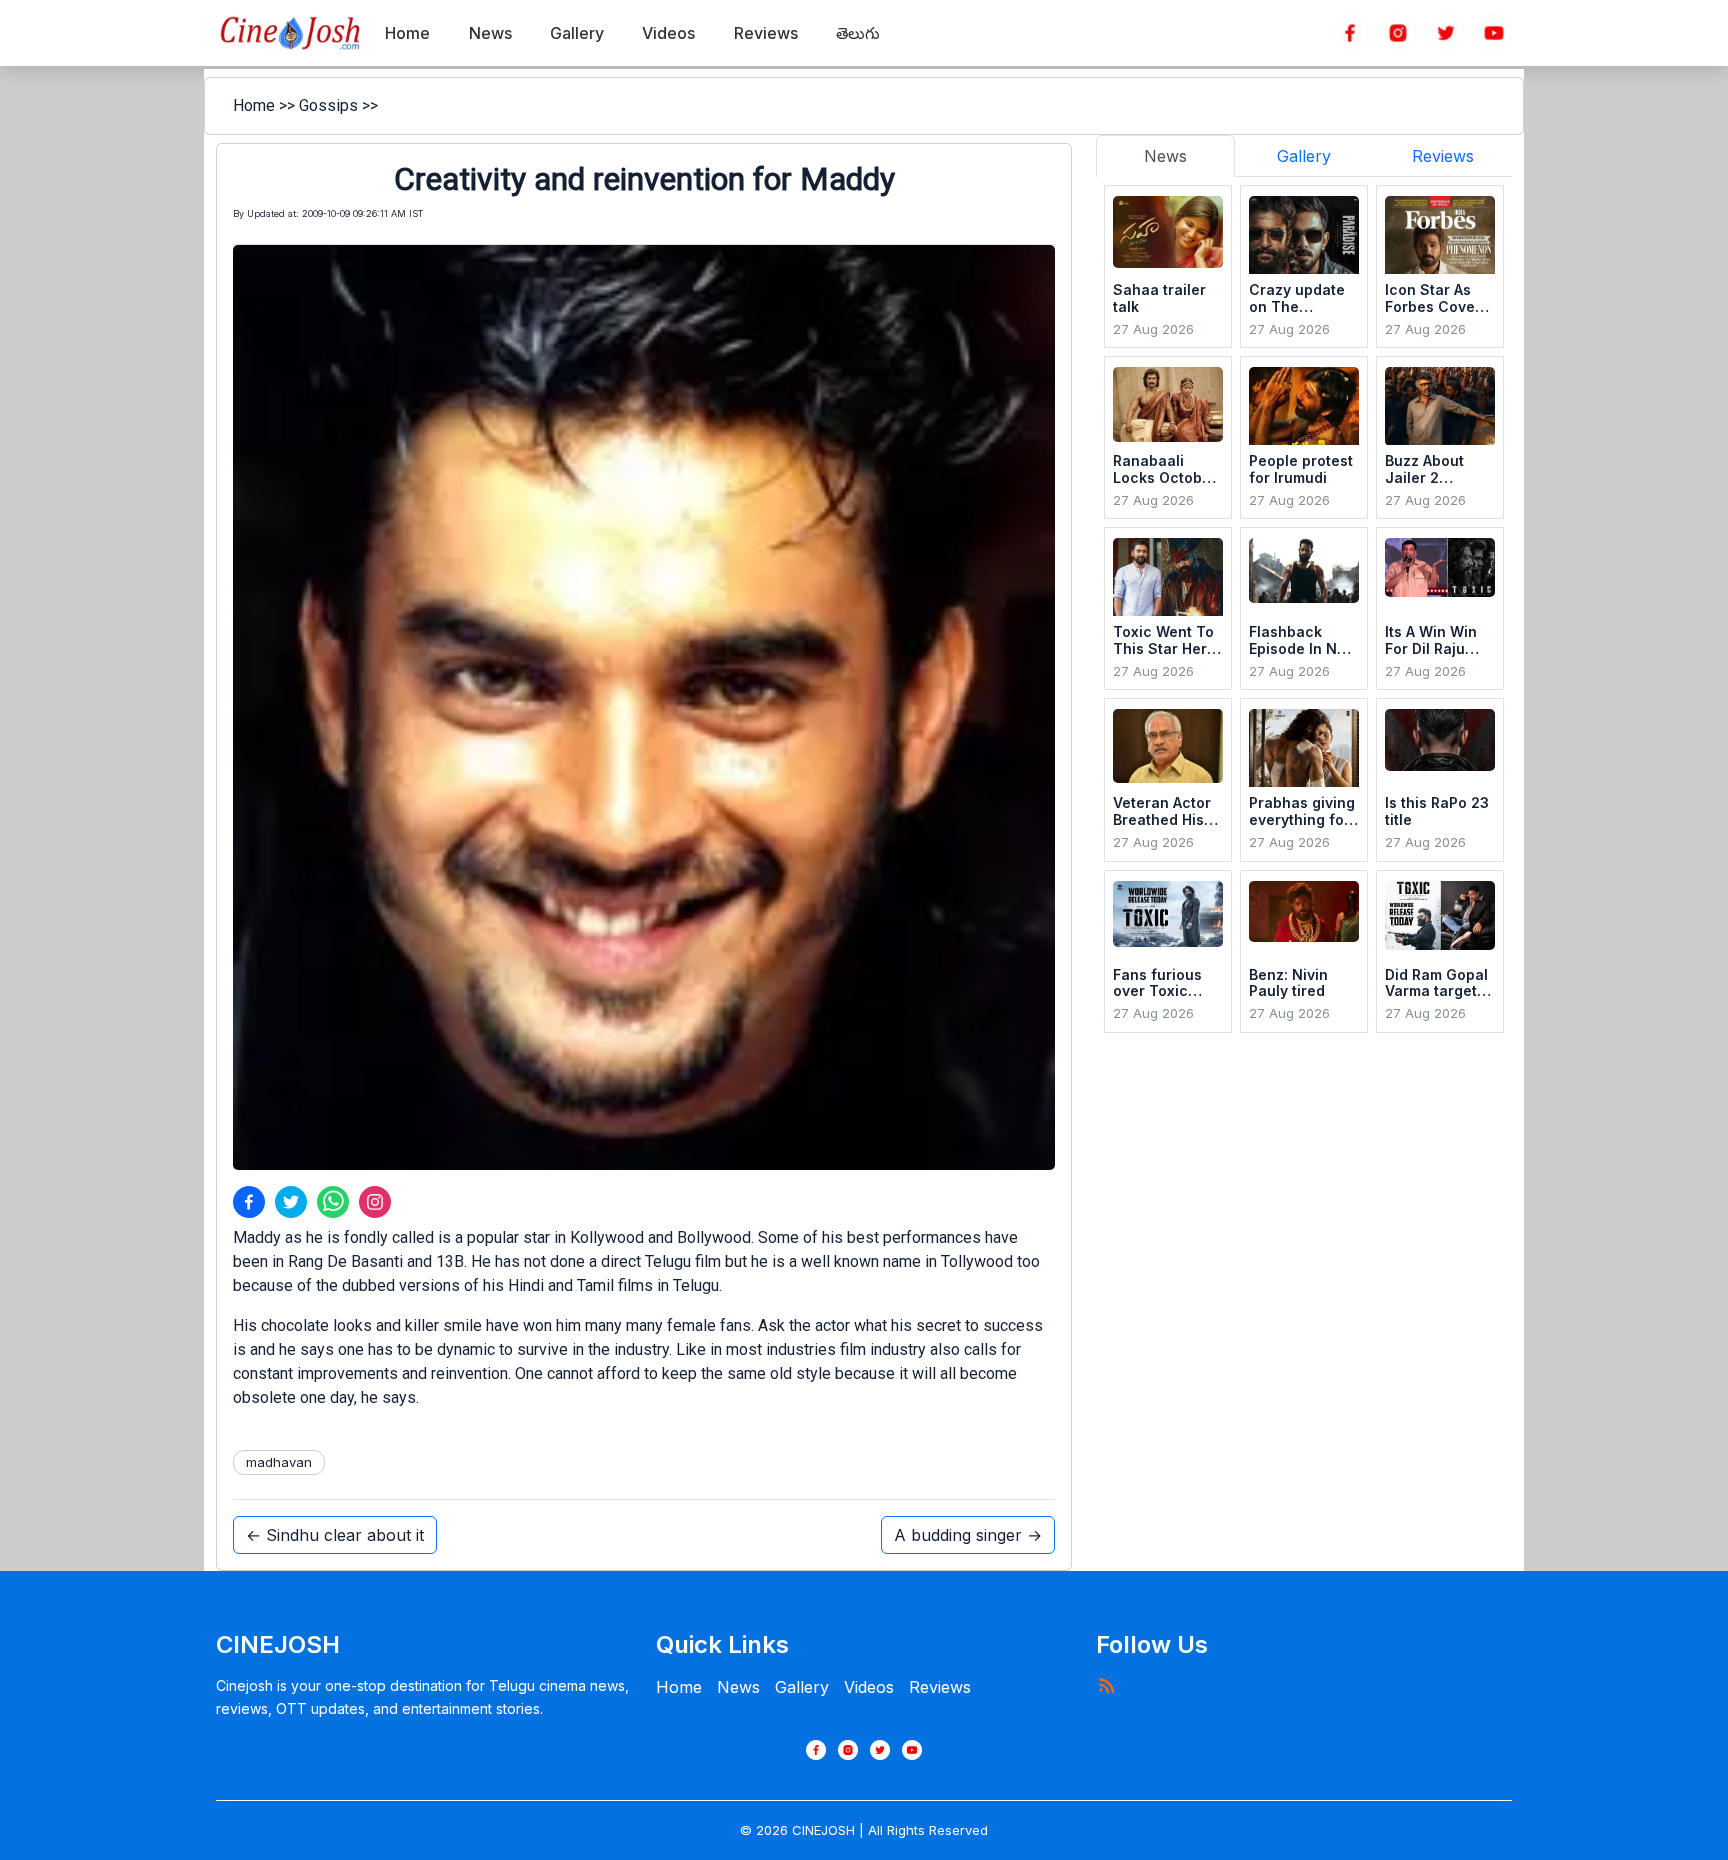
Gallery (802, 1687)
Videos (869, 1687)
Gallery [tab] (1304, 156)
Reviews (940, 1687)
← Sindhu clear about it (335, 1535)
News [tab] (1165, 156)
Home (254, 105)
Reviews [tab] (1443, 156)
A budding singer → (968, 1535)
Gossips (328, 105)
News (738, 1687)
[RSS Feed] (1106, 1685)
